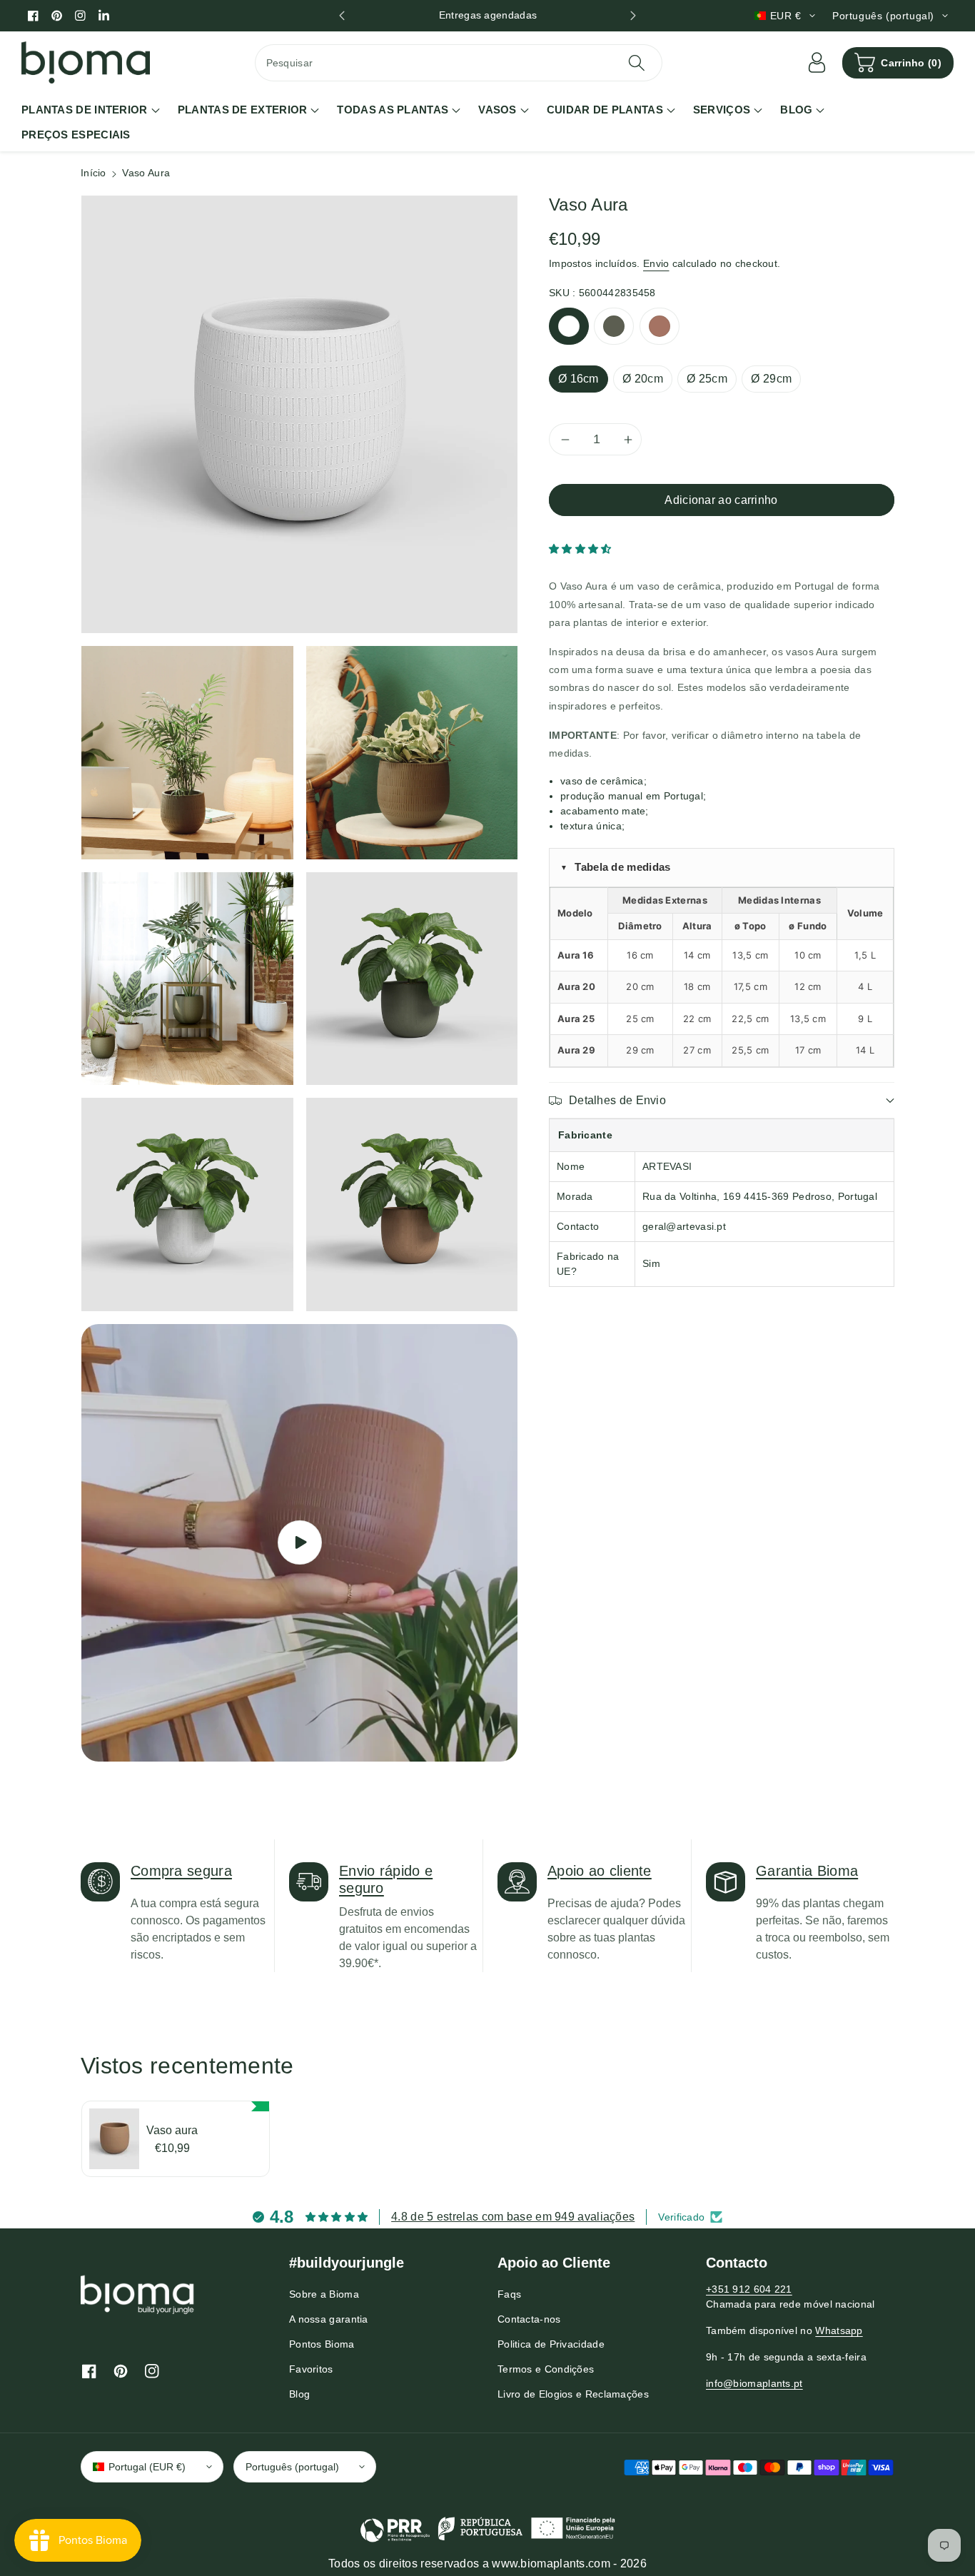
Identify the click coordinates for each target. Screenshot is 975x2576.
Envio (656, 263)
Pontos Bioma (322, 2344)
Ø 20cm (643, 379)
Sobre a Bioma (324, 2294)
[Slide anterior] (342, 16)
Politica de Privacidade (551, 2344)
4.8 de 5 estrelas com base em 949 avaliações (513, 2217)
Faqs (509, 2294)
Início (94, 173)
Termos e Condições (546, 2369)
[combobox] (459, 63)
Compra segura (181, 1871)
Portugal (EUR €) (147, 2467)
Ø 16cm (579, 379)
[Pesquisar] (636, 63)
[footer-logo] (138, 2294)
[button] (898, 63)
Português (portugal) (292, 2467)
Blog (299, 2394)
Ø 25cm (707, 379)
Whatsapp (839, 2330)
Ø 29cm (771, 379)
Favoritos (311, 2369)
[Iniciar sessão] (817, 63)
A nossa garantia (329, 2319)
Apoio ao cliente (600, 1871)
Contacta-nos (529, 2319)
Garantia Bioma (807, 1871)
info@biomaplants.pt (754, 2383)
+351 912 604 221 (749, 2289)
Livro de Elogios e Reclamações (573, 2394)
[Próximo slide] (633, 16)
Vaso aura (172, 2130)
